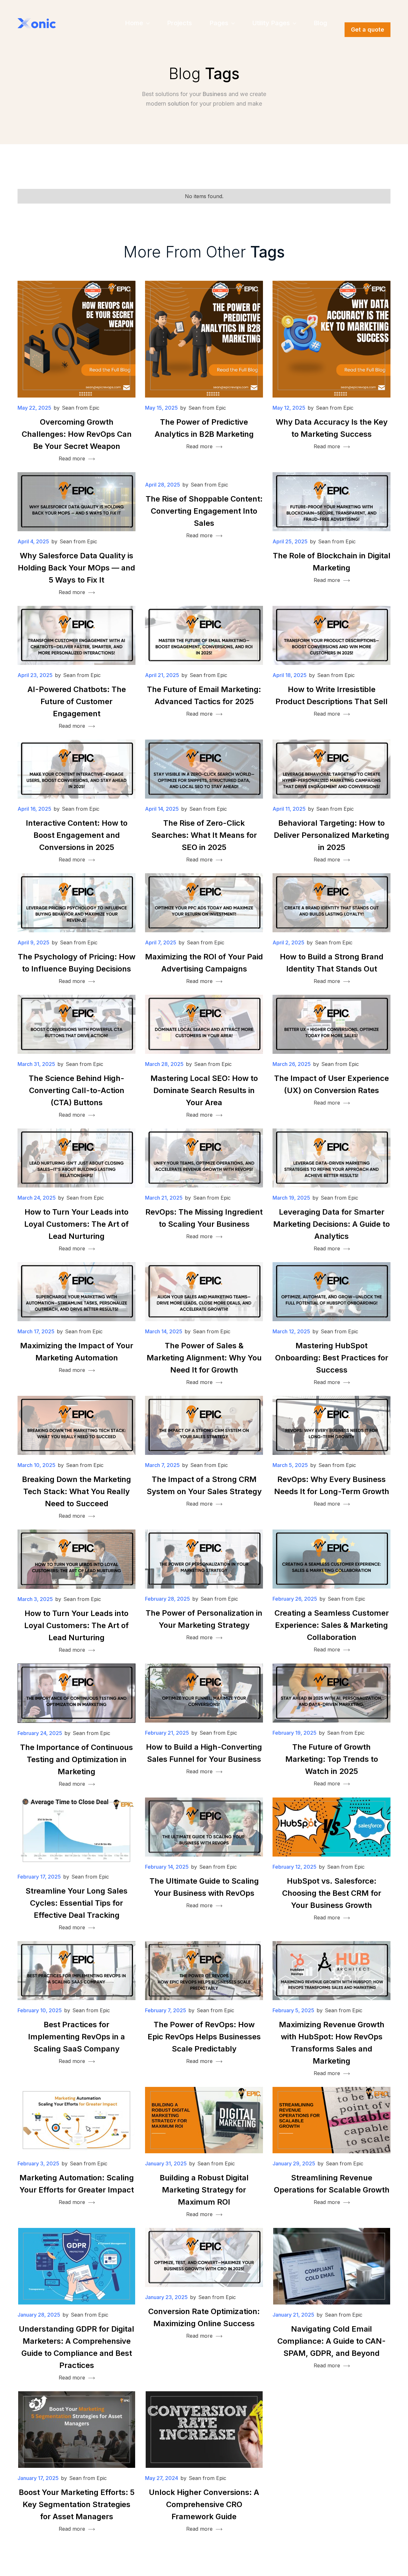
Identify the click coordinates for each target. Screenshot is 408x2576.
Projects (179, 23)
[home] (37, 23)
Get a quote (368, 30)
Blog (320, 23)
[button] (137, 23)
